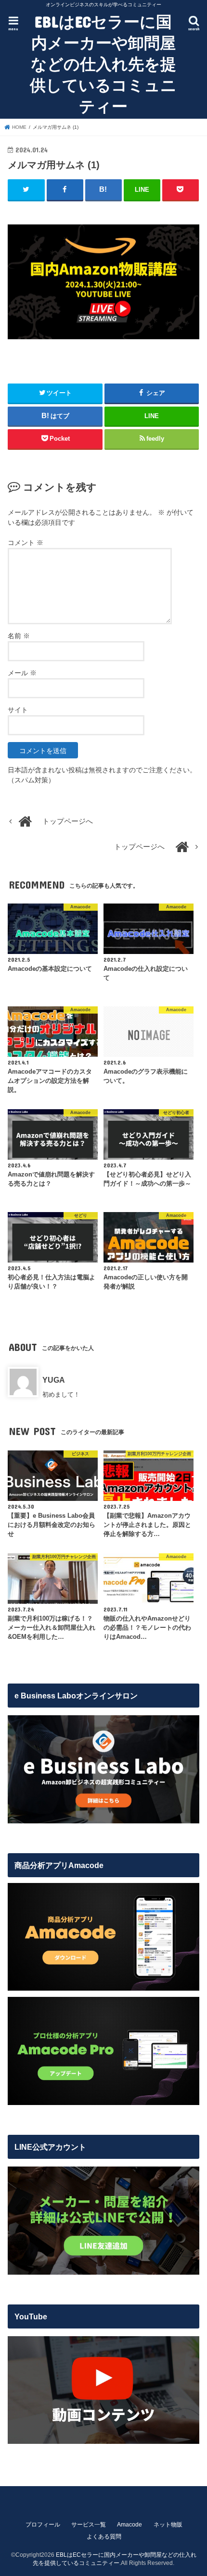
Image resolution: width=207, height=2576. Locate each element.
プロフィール (43, 2525)
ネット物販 (168, 2525)
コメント (26, 543)
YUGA (54, 1380)
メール (22, 673)
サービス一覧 (89, 2525)
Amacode (129, 2525)
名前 (19, 636)
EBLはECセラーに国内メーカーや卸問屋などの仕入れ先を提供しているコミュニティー (103, 64)
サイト (18, 710)
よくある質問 (104, 2537)
